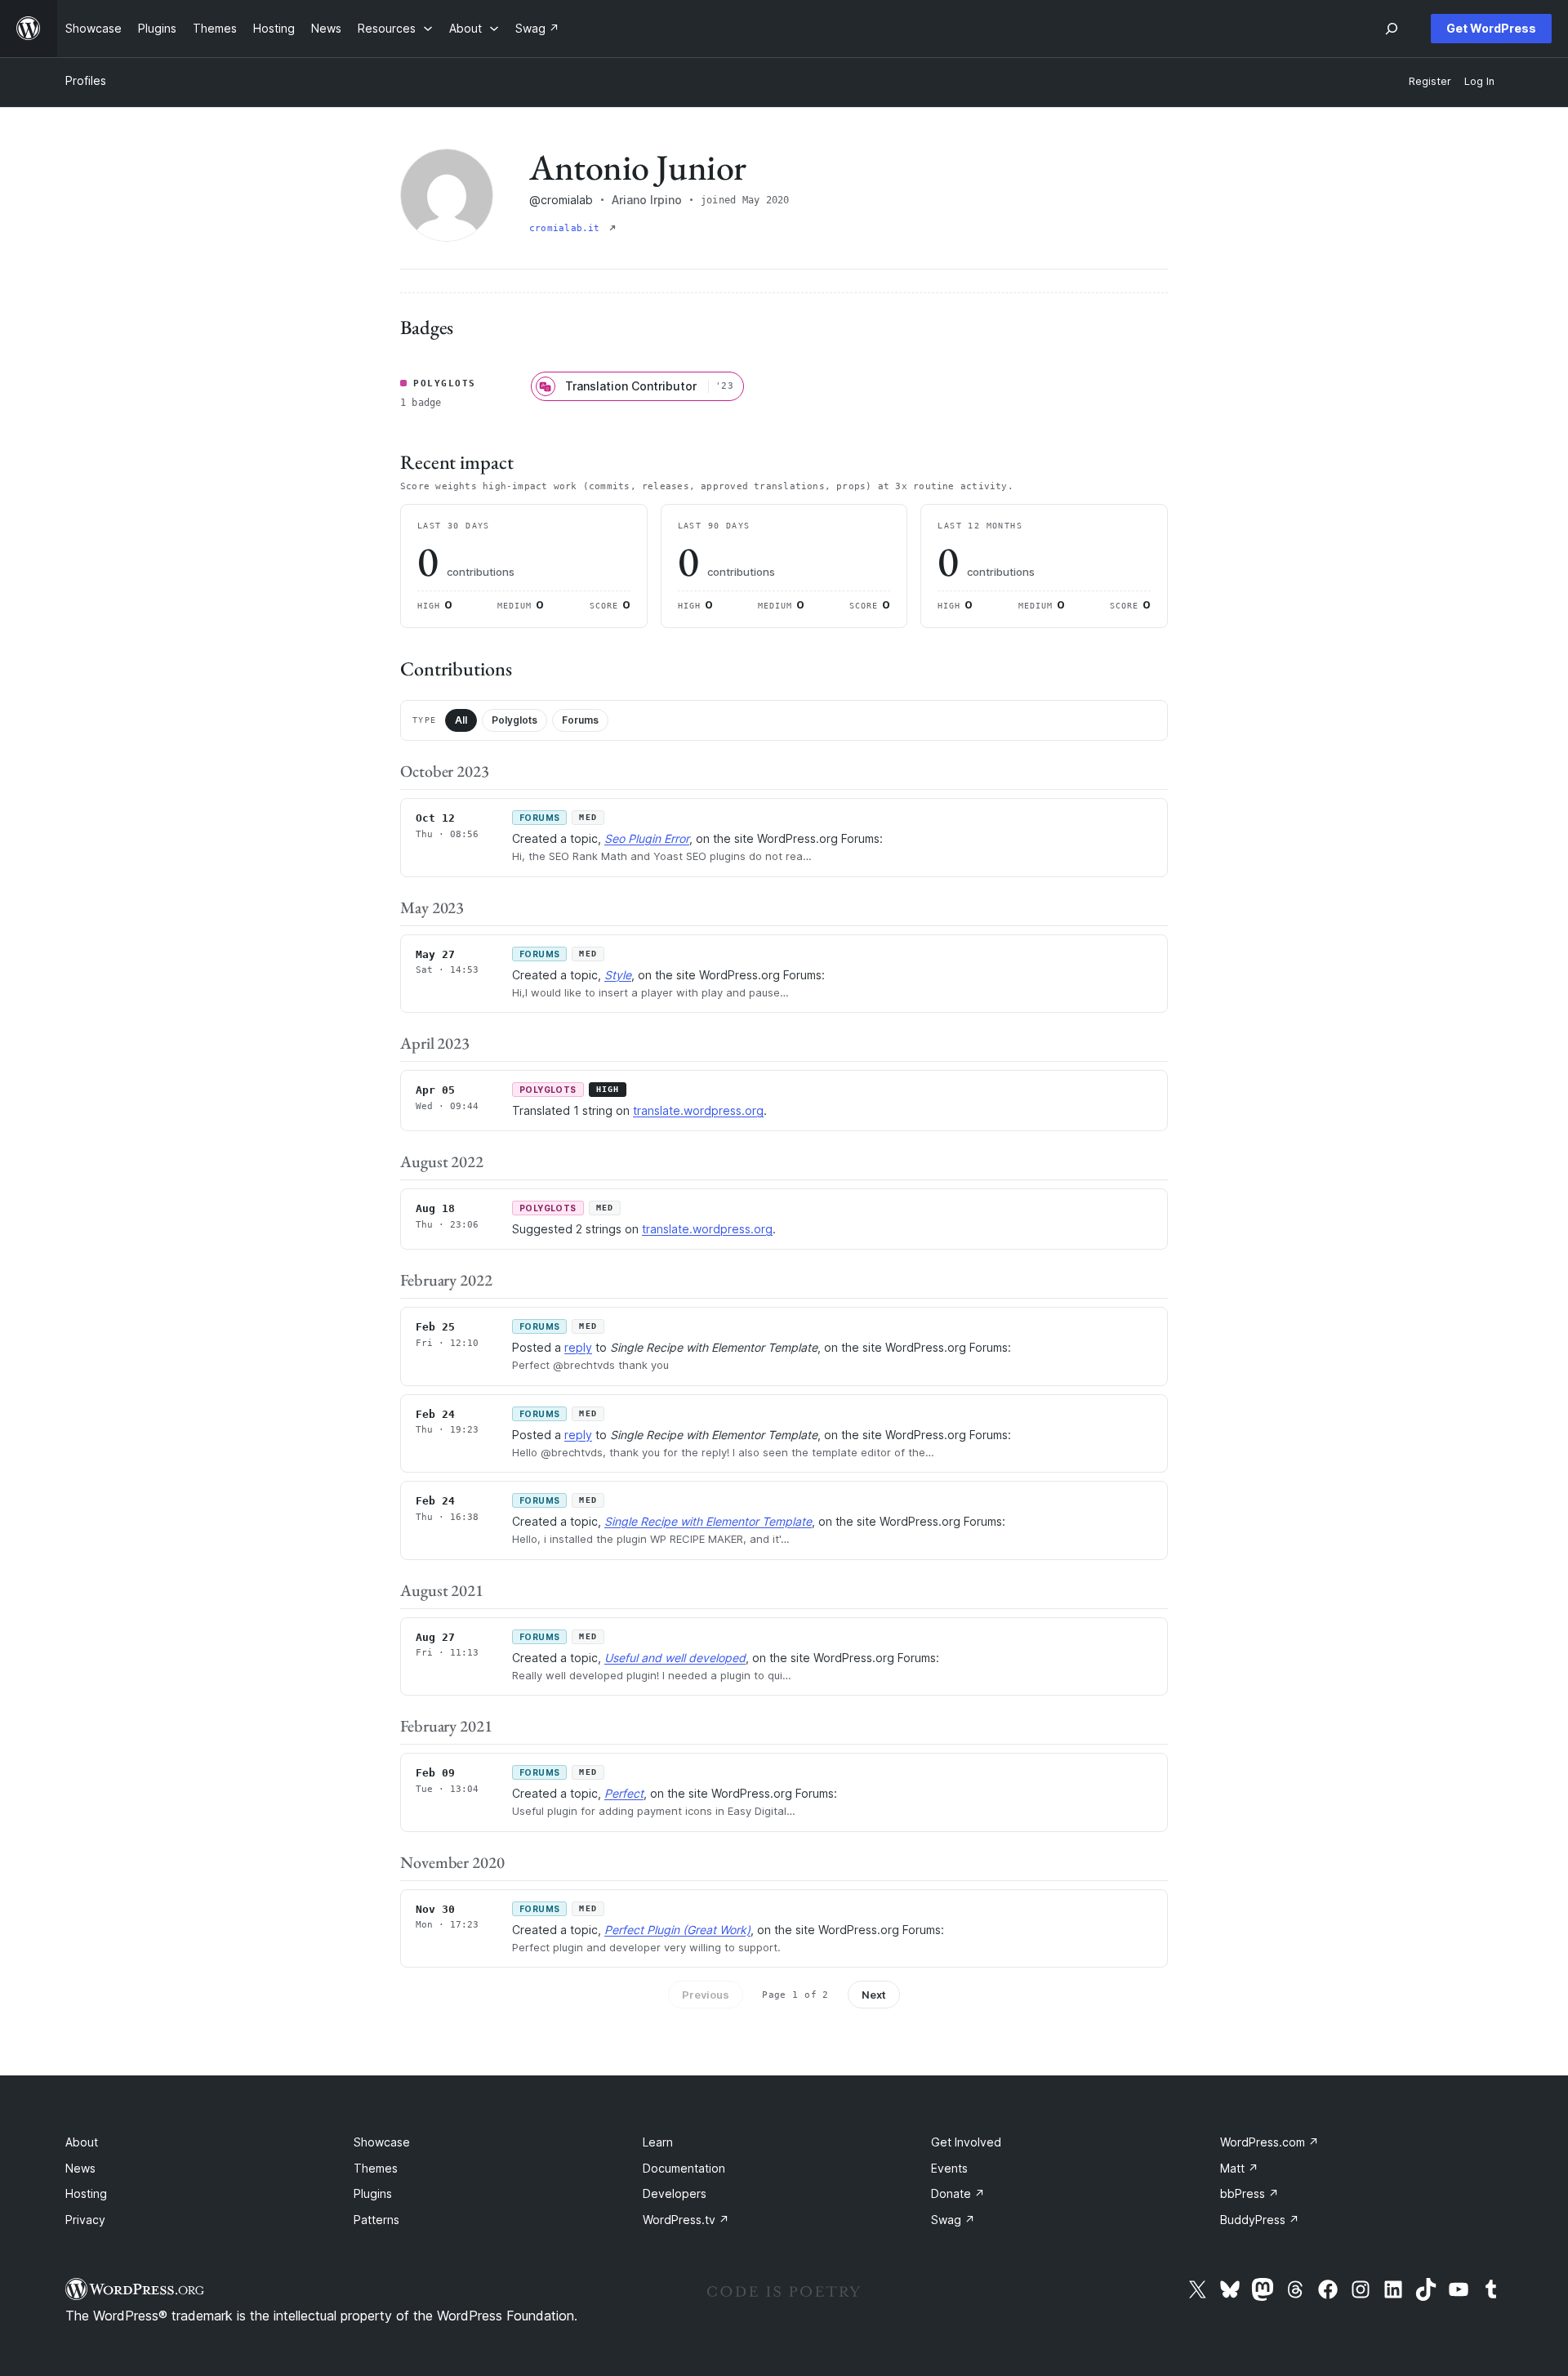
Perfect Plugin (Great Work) (677, 1930)
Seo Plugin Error (647, 838)
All (461, 720)
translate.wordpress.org (698, 1110)
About (82, 2142)
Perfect (624, 1793)
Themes (376, 2168)
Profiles (86, 80)
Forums (580, 720)
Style (618, 975)
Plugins (373, 2193)
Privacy (85, 2220)
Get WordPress (1491, 28)
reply (578, 1347)
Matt (1239, 2168)
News (80, 2168)
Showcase (382, 2142)
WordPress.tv (686, 2220)
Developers (675, 2193)
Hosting (86, 2193)
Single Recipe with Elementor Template (708, 1521)
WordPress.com (1270, 2142)
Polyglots (514, 720)
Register (1430, 81)
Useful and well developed (675, 1658)
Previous (706, 1995)
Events (949, 2168)
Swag (953, 2220)
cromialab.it (568, 228)
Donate (958, 2193)
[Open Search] (1392, 29)
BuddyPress (1260, 2220)
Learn (658, 2142)
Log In (1479, 81)
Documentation (684, 2168)
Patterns (376, 2220)
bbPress (1249, 2193)
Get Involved (966, 2142)
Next (874, 1995)
